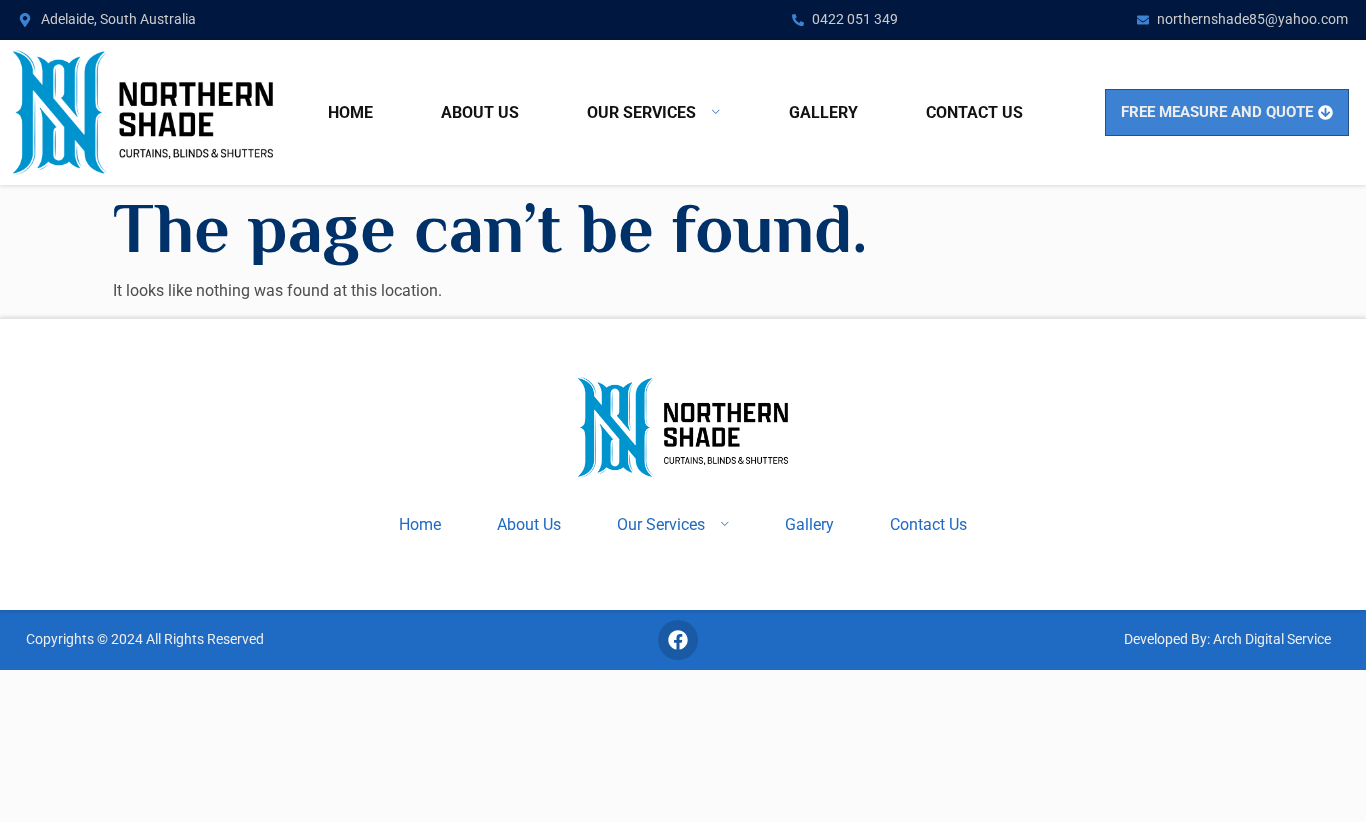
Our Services (641, 112)
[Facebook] (678, 640)
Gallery (823, 112)
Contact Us (974, 112)
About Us (480, 112)
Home (350, 112)
